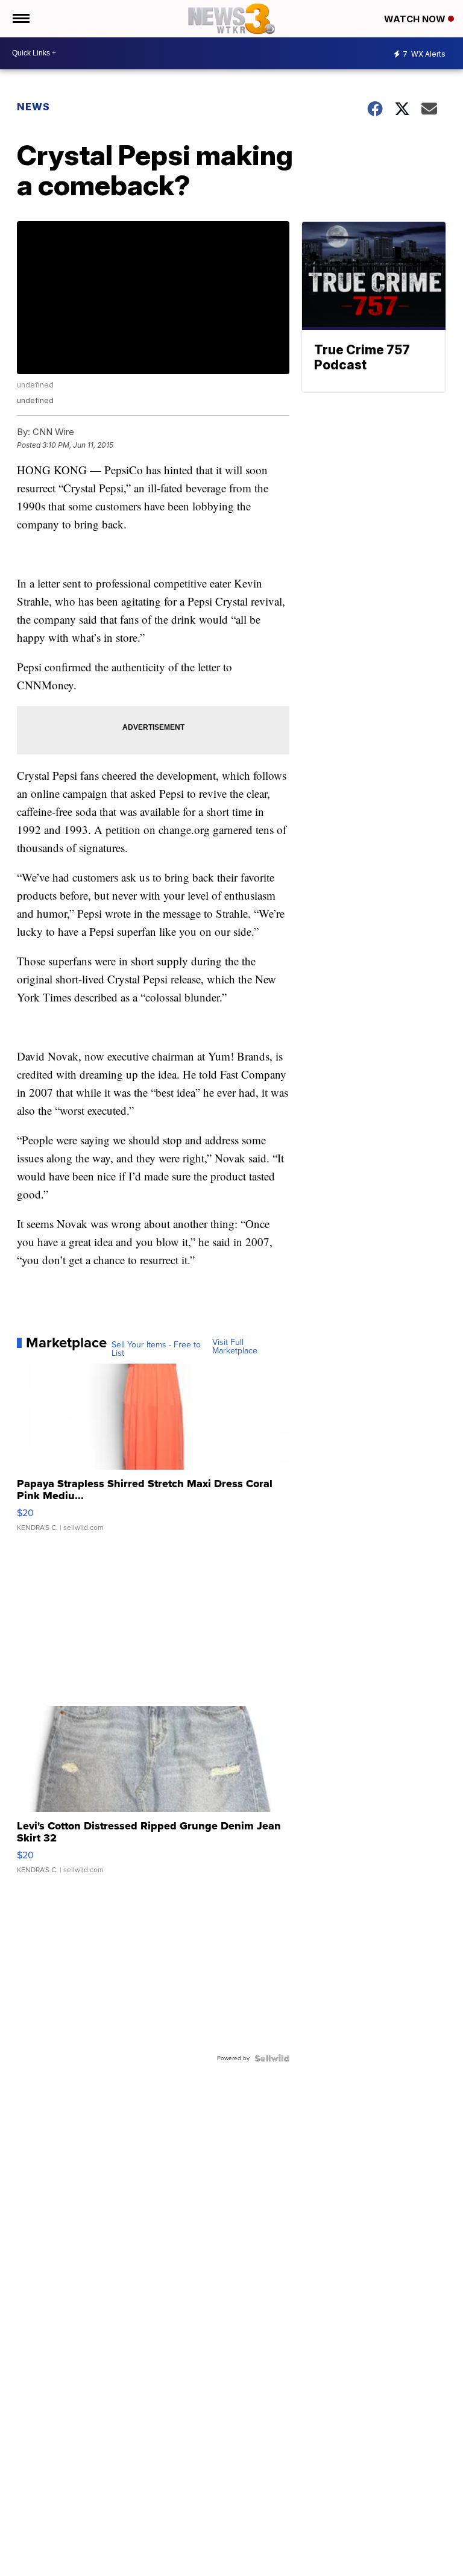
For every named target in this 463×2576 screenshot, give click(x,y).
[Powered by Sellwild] (272, 2058)
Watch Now (416, 19)
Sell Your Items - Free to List (156, 1349)
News (33, 107)
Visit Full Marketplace (235, 1347)
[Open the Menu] (20, 19)
